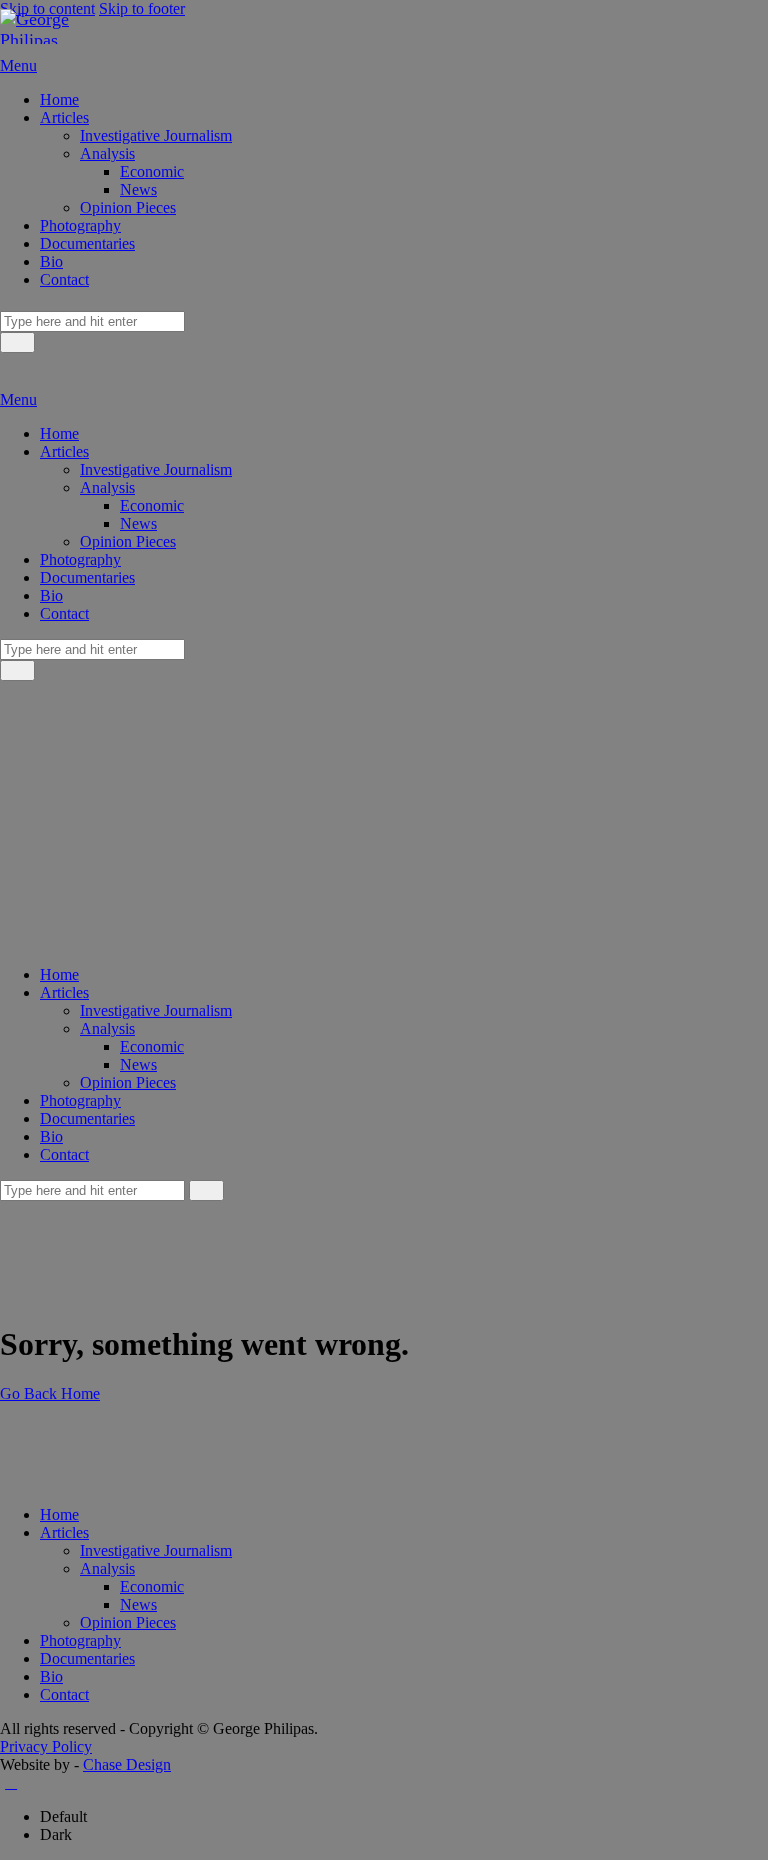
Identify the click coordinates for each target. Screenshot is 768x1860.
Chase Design (127, 1764)
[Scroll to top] (11, 1782)
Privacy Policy (46, 1746)
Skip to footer (142, 8)
